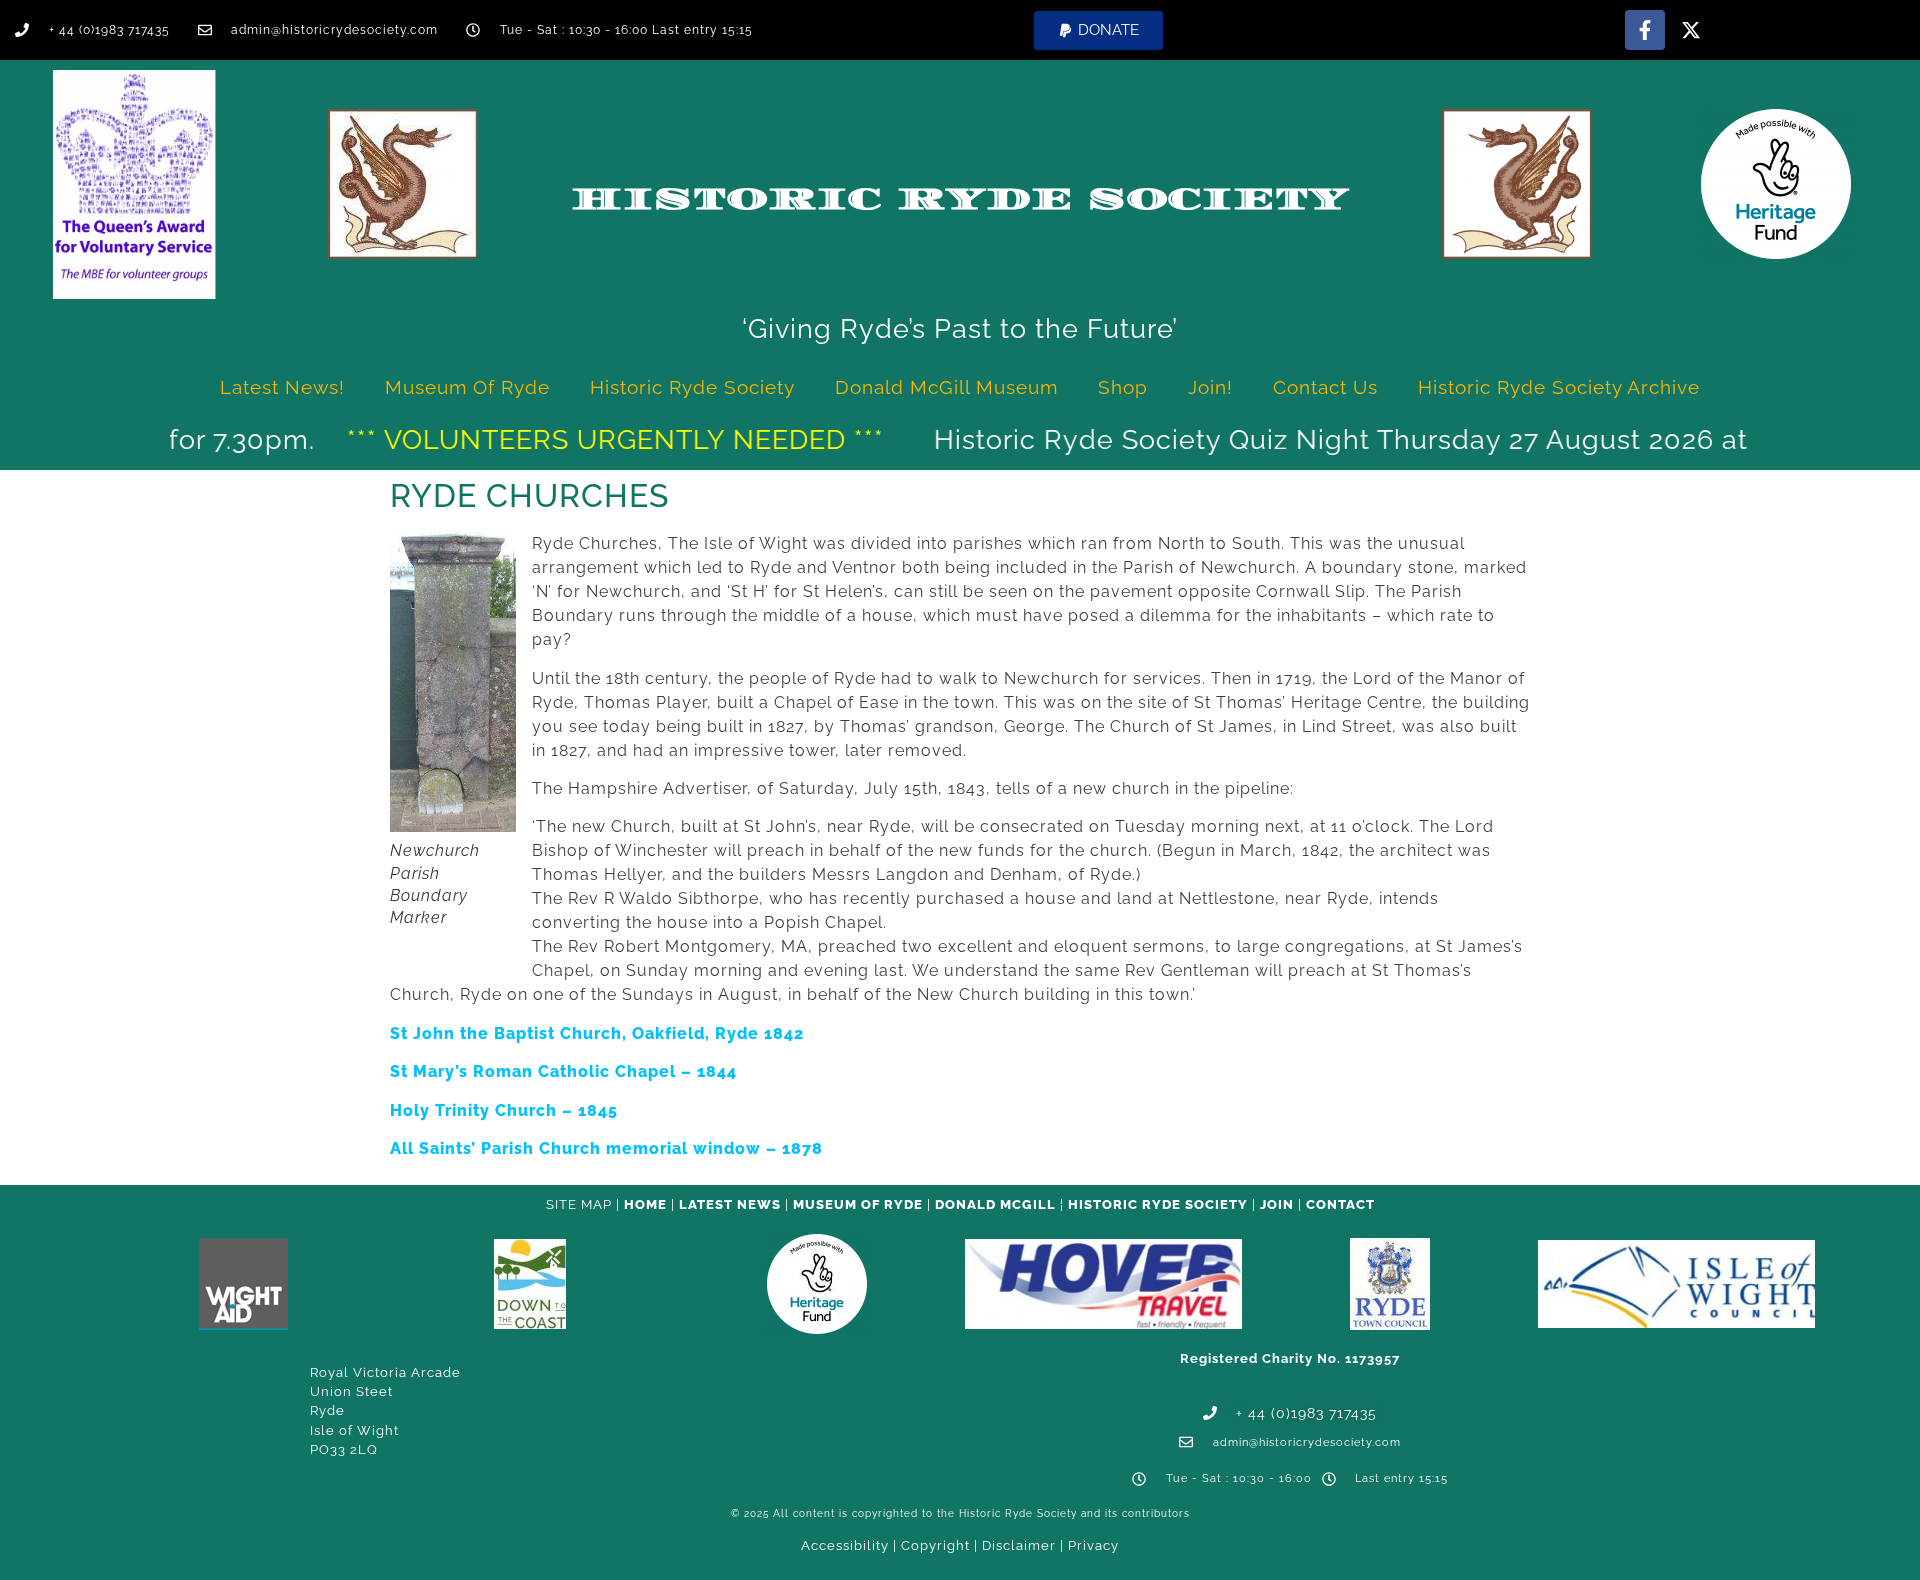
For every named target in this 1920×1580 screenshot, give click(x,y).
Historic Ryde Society (960, 199)
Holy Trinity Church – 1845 (504, 1110)
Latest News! (282, 387)
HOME (645, 1204)
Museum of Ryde (467, 387)
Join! (1210, 387)
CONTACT (1340, 1204)
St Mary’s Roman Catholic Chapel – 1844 (563, 1071)
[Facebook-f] (1645, 30)
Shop (1123, 387)
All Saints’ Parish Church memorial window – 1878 (606, 1148)
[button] (1098, 30)
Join (1277, 1204)
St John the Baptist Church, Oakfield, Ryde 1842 (597, 1033)
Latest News (730, 1204)
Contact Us (1325, 387)
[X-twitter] (1691, 30)
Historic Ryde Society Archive (1559, 387)
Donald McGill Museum (946, 387)
